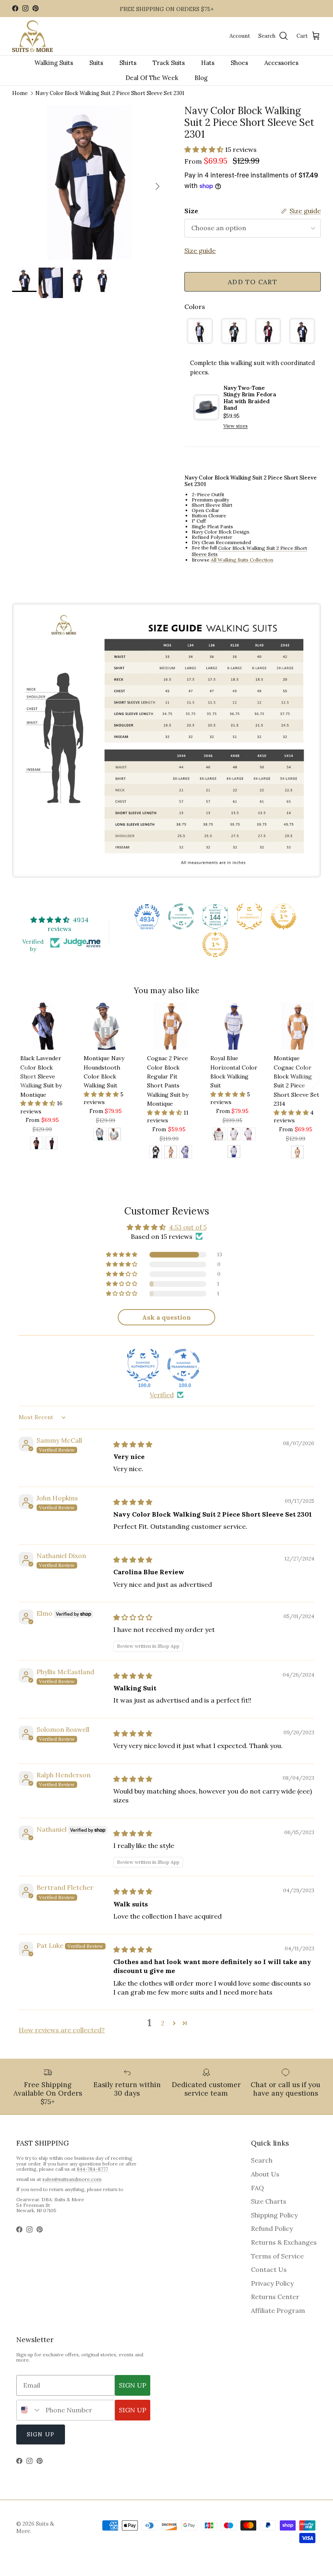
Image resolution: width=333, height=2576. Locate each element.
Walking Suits (54, 63)
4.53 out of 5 (188, 1227)
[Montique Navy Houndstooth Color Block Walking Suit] (115, 1135)
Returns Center (275, 2297)
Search (262, 2160)
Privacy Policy (272, 2283)
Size (191, 211)
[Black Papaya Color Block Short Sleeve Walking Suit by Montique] (37, 1144)
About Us (265, 2174)
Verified (162, 1395)
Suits (96, 63)
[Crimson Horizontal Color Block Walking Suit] (219, 1135)
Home (20, 93)
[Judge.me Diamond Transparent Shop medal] (184, 1365)
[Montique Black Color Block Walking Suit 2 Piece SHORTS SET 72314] (156, 1153)
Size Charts (269, 2201)
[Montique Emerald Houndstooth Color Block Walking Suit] (100, 1135)
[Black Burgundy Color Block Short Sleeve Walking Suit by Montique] (51, 1144)
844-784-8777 (92, 2169)
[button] (205, 149)
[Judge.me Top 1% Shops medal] (283, 916)
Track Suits (169, 63)
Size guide (200, 251)
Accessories (281, 63)
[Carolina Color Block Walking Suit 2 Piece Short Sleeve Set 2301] (200, 331)
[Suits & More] (32, 36)
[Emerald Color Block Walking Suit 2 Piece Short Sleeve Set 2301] (234, 331)
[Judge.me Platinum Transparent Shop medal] (181, 916)
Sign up (41, 2434)
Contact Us (269, 2269)
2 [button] (163, 2023)
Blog (201, 78)
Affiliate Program (278, 2310)
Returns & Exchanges (284, 2242)
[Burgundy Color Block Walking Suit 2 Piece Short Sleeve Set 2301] (268, 331)
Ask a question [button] (166, 1317)
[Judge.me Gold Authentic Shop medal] (249, 916)
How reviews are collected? (62, 2030)
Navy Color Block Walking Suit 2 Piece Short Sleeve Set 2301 (110, 93)
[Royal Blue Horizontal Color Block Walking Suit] (234, 1153)
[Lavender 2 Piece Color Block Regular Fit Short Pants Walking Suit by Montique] (186, 1153)
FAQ (257, 2188)
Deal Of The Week (152, 78)
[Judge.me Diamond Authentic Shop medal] (143, 1365)
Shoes (239, 63)
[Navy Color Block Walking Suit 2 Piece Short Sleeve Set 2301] (302, 331)
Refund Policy (272, 2228)
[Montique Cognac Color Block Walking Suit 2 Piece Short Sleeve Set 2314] (297, 1153)
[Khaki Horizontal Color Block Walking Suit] (234, 1135)
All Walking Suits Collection (242, 560)
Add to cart (253, 282)
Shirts (128, 63)
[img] (133, 1444)
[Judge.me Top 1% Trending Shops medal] (215, 944)
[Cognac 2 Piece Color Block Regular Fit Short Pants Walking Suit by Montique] (171, 1153)
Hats (208, 63)
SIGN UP (133, 2385)
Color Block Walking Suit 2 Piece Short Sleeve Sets (249, 551)
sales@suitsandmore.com (72, 2179)
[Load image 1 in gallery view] (89, 182)
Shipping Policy (274, 2215)
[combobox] (29, 2410)
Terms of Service (277, 2256)
